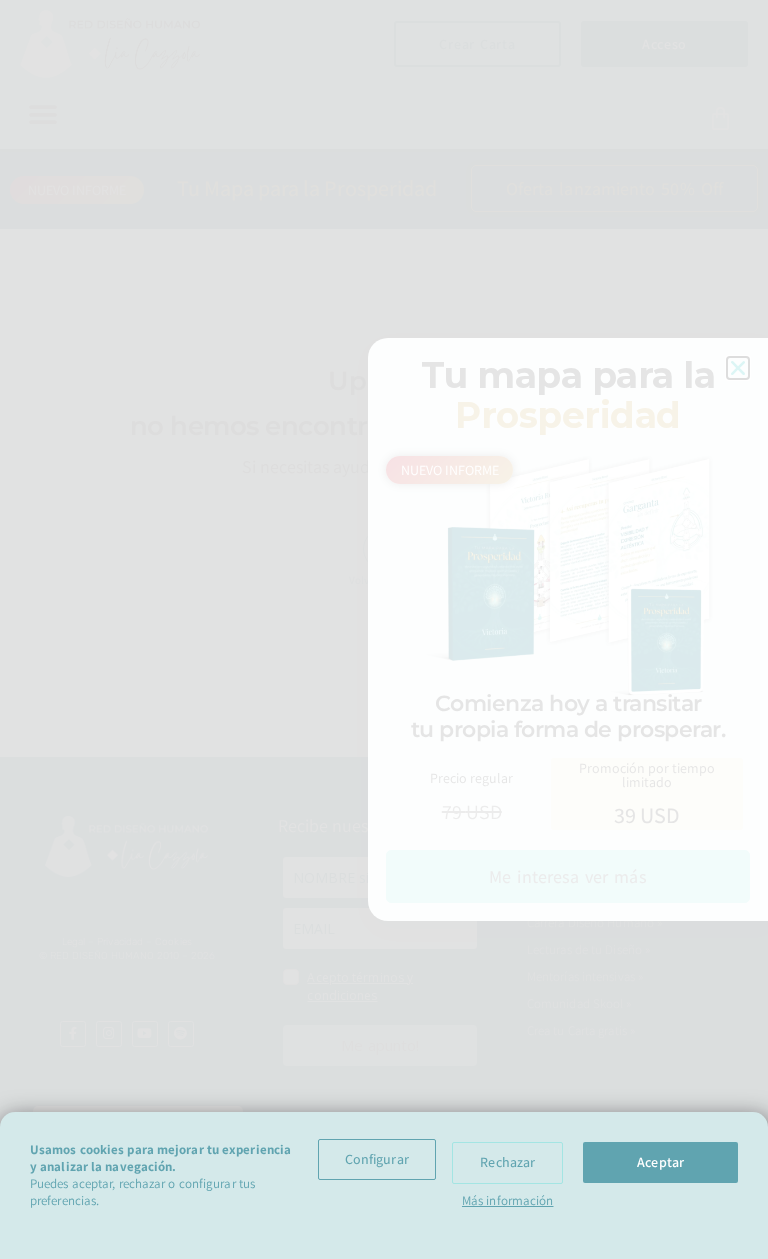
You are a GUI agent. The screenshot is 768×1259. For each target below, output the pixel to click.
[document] (384, 629)
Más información (508, 1200)
